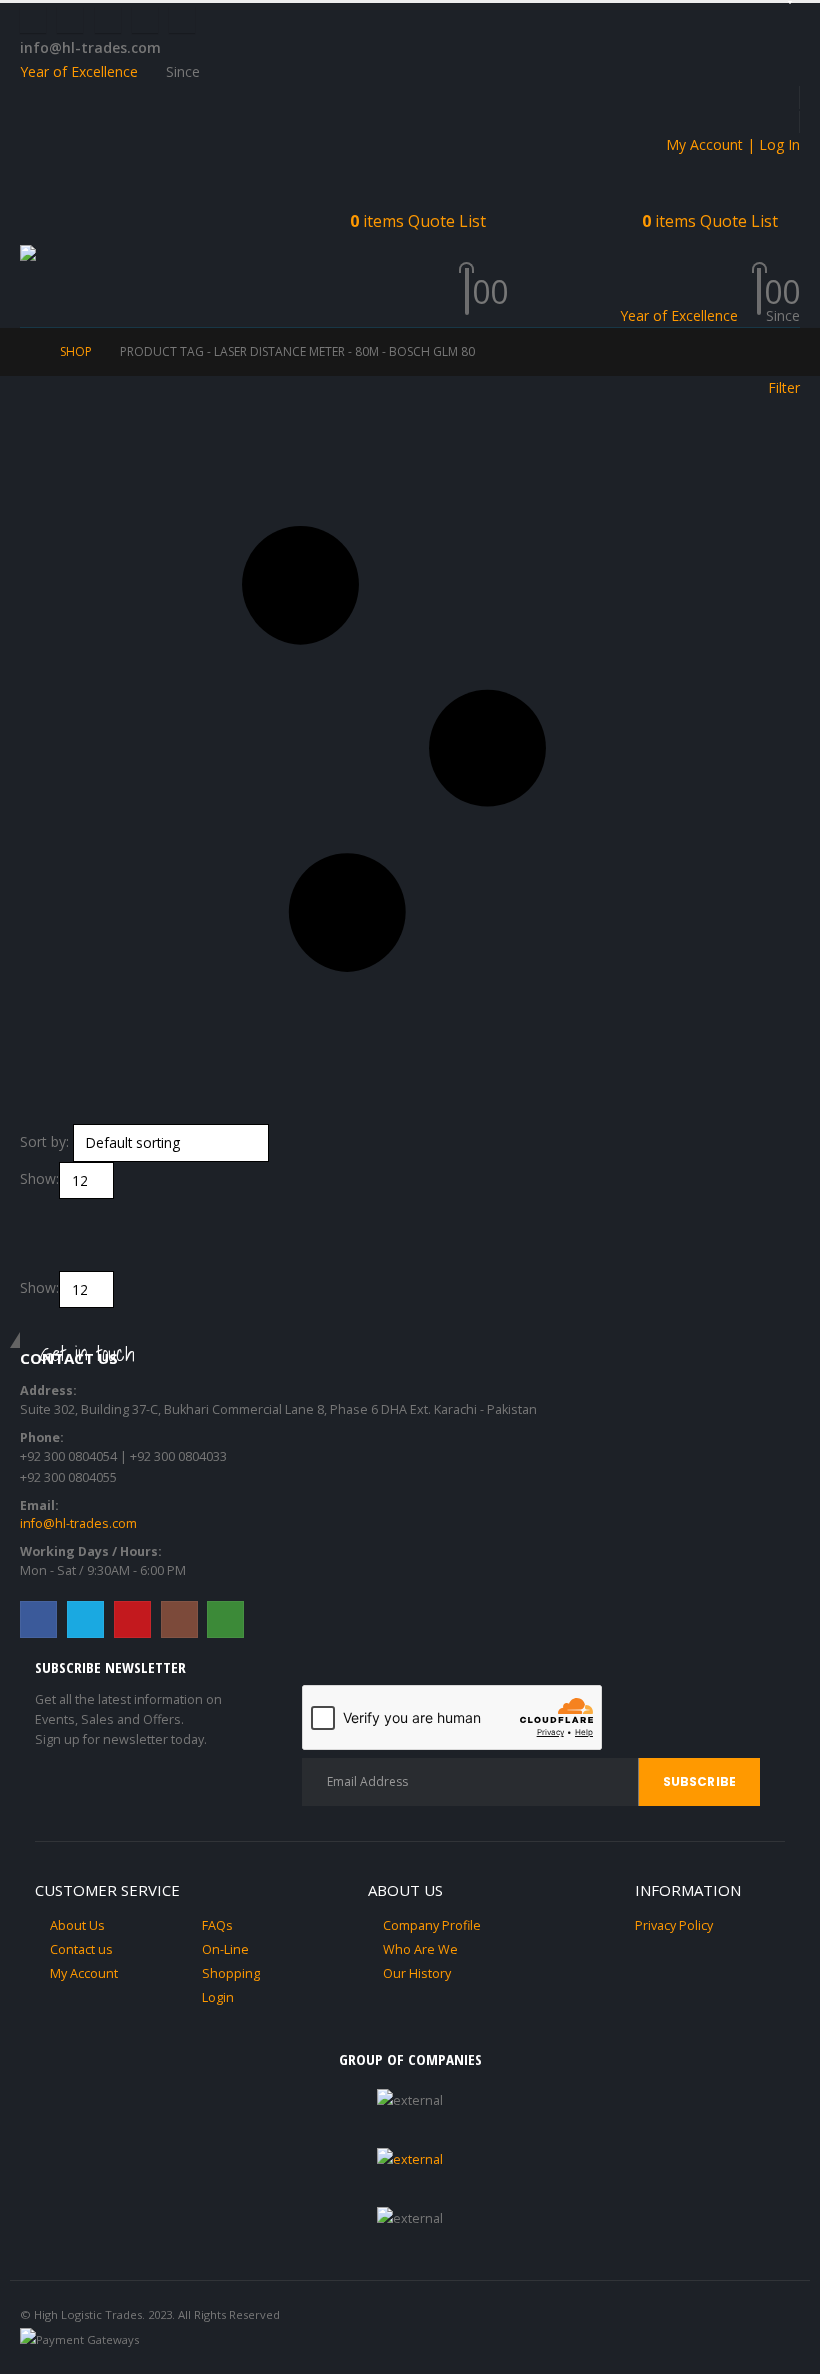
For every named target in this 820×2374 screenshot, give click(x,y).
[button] (38, 220)
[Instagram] (145, 20)
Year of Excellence (79, 71)
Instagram (179, 1619)
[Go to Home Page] (26, 352)
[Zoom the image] (410, 2159)
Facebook (38, 1619)
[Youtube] (108, 20)
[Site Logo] (80, 256)
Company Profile (432, 1925)
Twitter (85, 1619)
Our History (417, 1973)
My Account (84, 1973)
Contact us (81, 1949)
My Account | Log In (733, 144)
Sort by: (44, 1141)
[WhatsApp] (182, 20)
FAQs (217, 1925)
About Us (77, 1925)
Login (218, 1997)
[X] (70, 20)
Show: (39, 1178)
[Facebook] (33, 20)
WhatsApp (225, 1619)
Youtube (132, 1619)
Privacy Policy (674, 1925)
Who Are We (420, 1949)
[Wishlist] (491, 266)
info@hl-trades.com (78, 1523)
